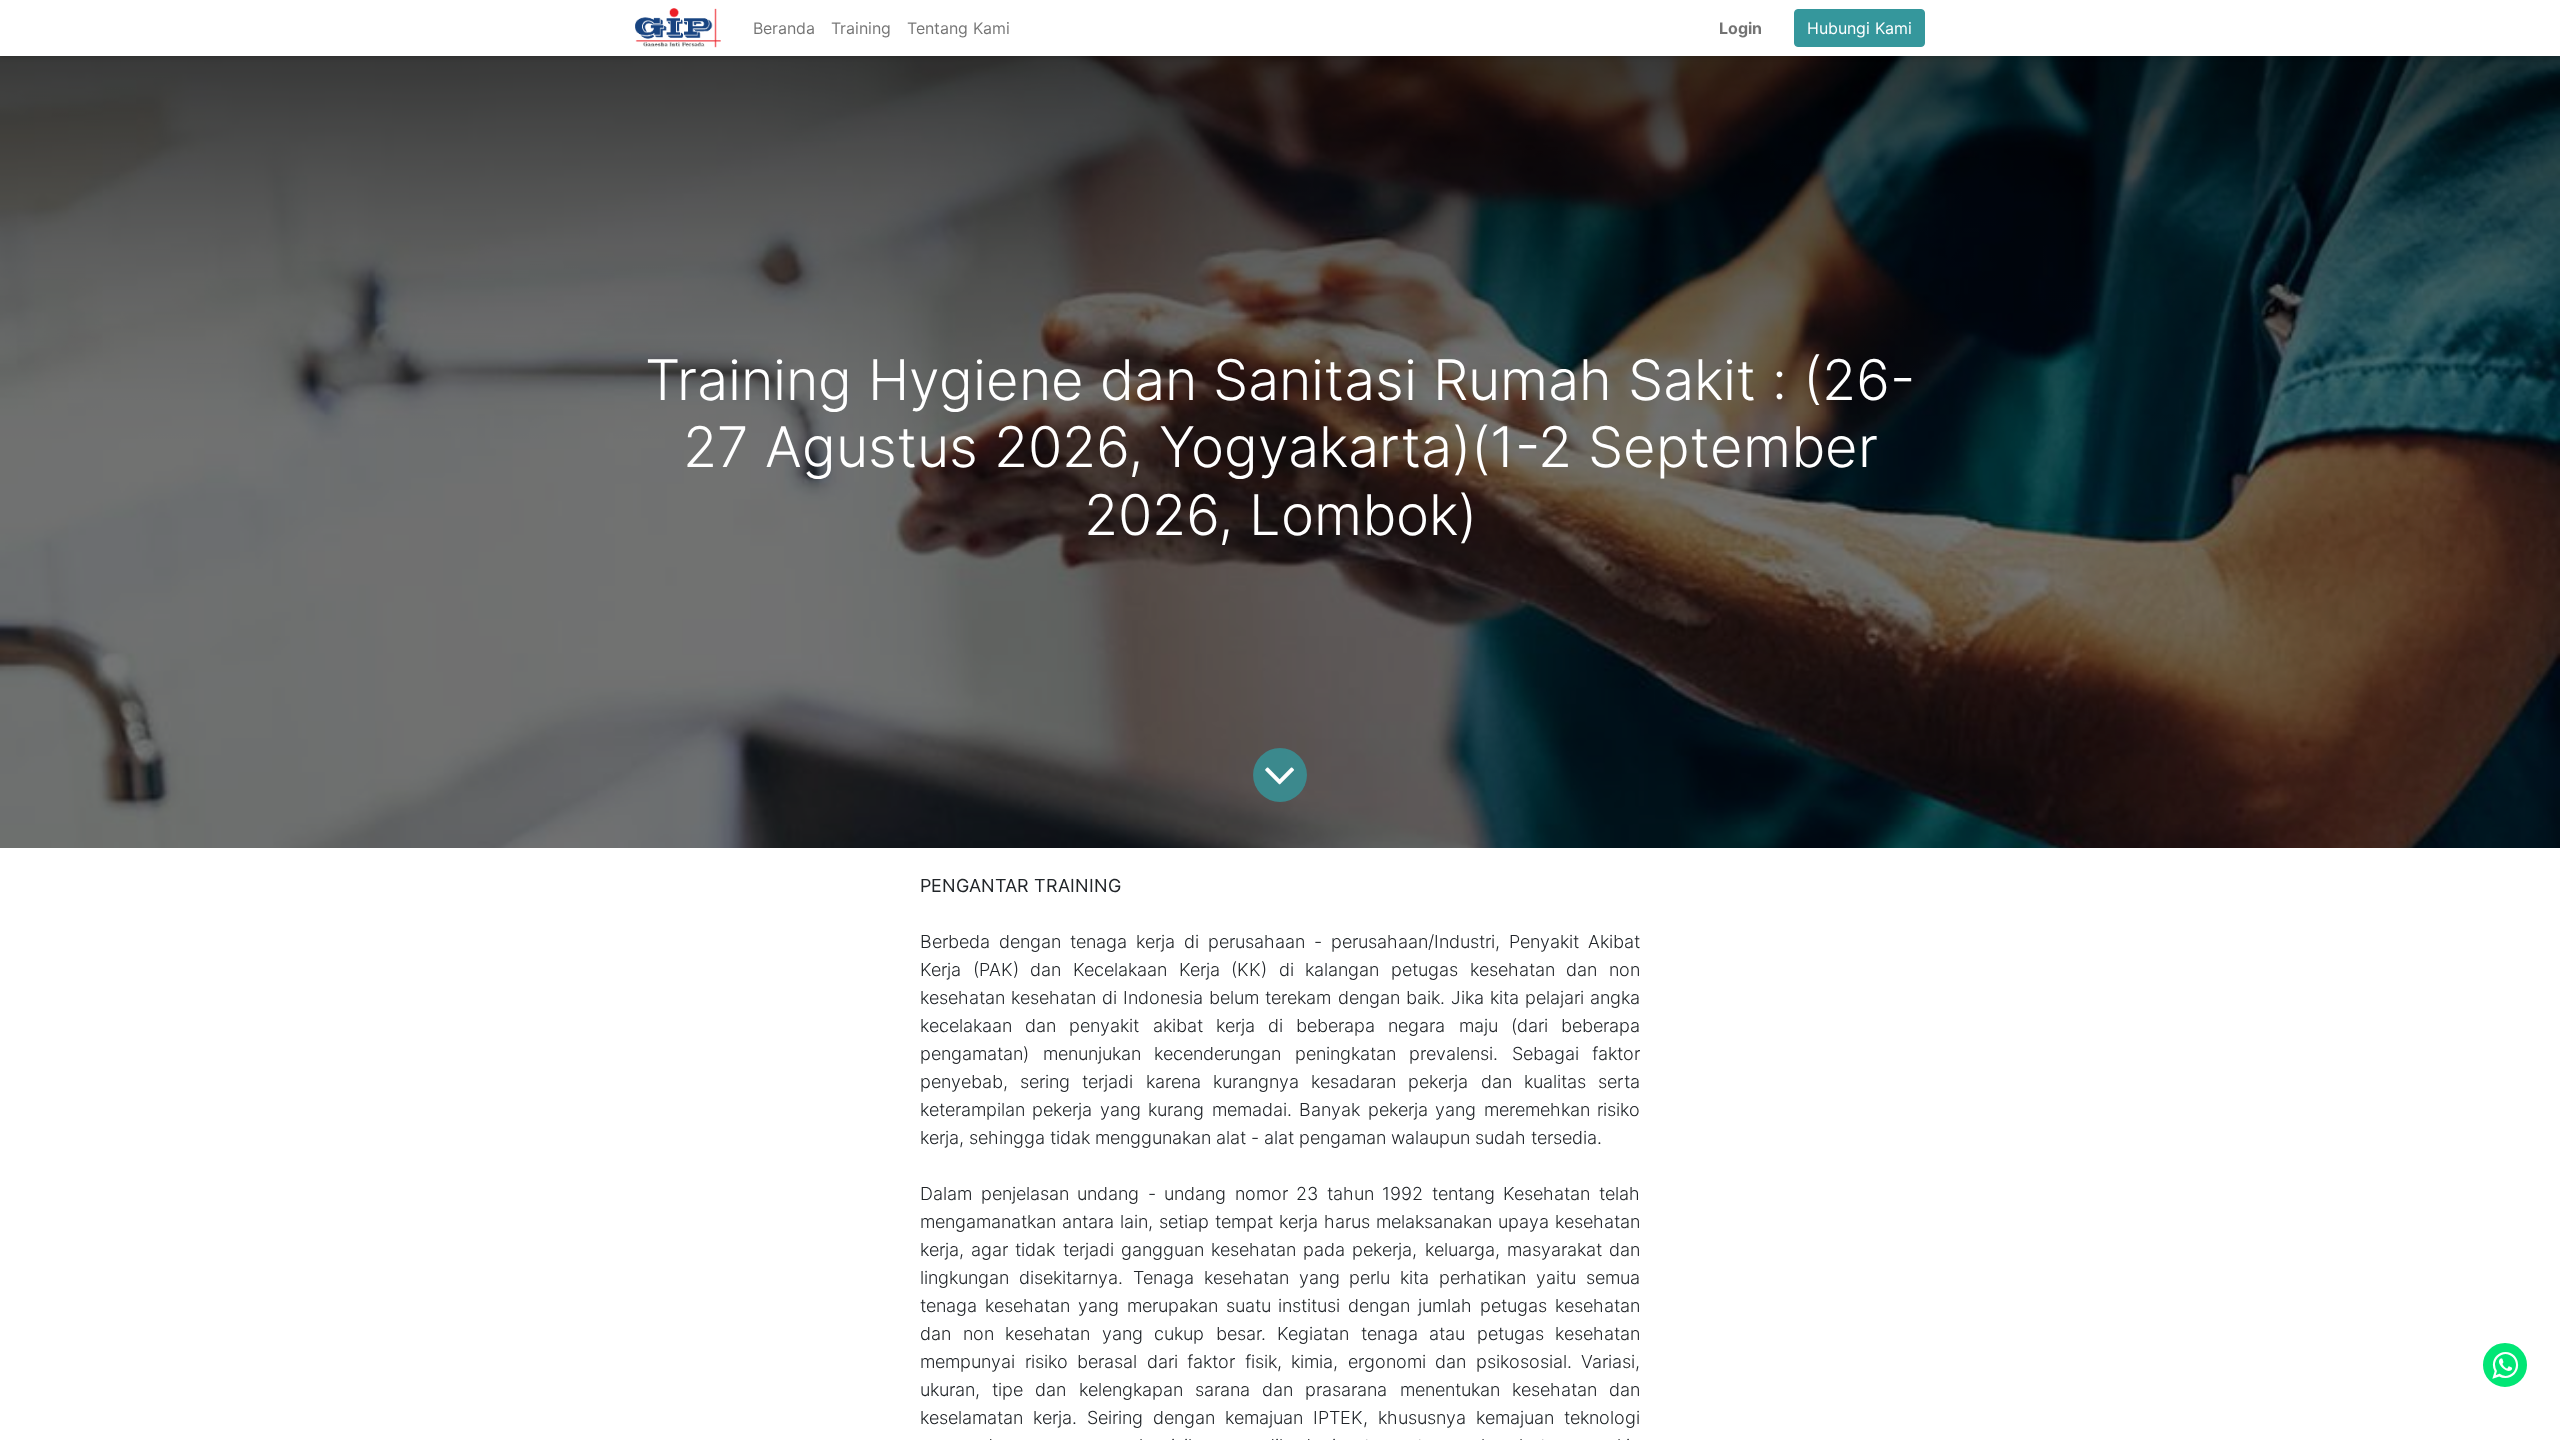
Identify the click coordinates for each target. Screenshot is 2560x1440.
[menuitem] (784, 28)
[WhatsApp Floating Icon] (2505, 1365)
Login (1740, 28)
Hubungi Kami (1859, 28)
